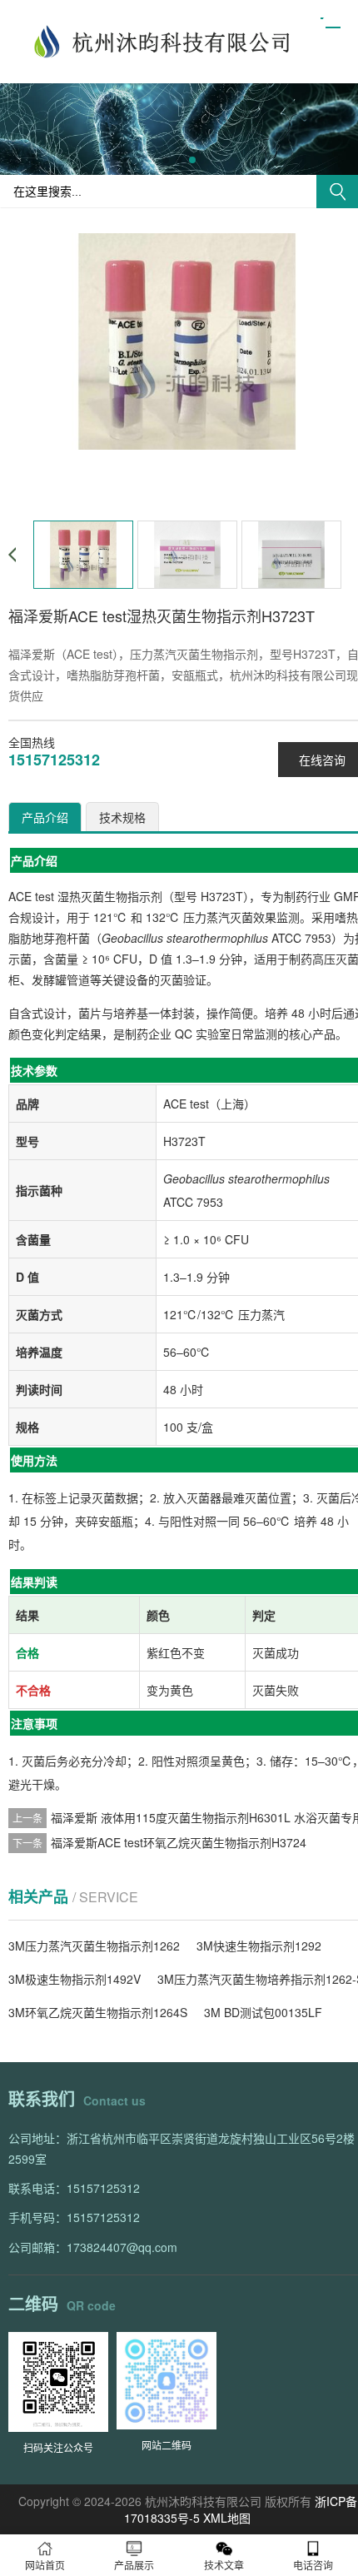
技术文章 (224, 2565)
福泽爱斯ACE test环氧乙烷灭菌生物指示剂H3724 (179, 1842)
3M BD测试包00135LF (263, 2012)
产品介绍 (45, 817)
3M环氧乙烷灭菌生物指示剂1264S (98, 2012)
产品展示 (134, 2565)
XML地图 (227, 2518)
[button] (166, 160)
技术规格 (122, 817)
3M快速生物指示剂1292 (259, 1946)
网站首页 (45, 2565)
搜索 (337, 192)
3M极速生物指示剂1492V (75, 1979)
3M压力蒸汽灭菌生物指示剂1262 (94, 1946)
